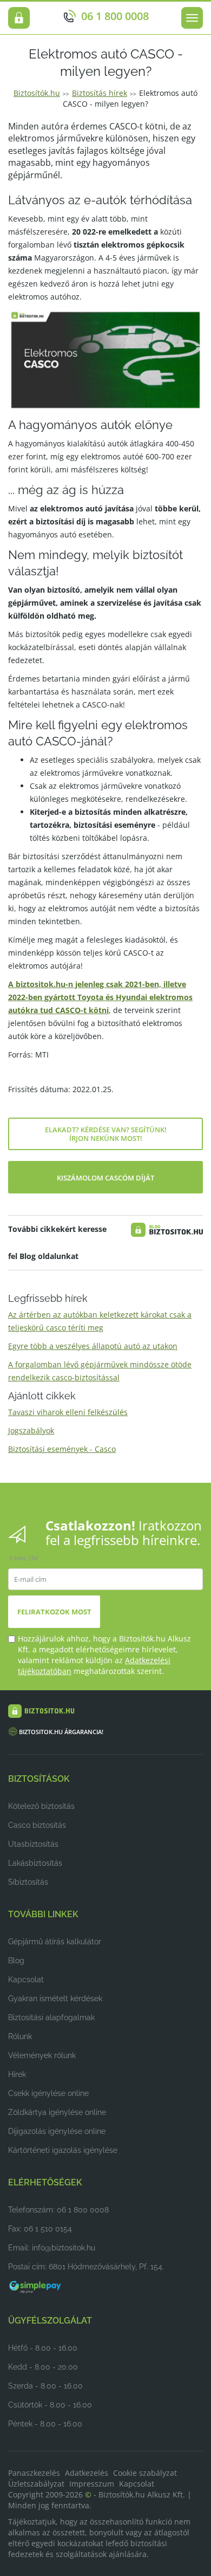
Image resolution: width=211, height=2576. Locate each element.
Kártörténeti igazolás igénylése (63, 2150)
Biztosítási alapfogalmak (51, 2017)
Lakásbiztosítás (35, 1863)
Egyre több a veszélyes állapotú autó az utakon (93, 1346)
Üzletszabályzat (36, 2484)
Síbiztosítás (28, 1882)
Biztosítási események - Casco (62, 1449)
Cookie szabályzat (145, 2473)
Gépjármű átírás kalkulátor (55, 1942)
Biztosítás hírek (100, 93)
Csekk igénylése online (48, 2093)
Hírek (17, 2074)
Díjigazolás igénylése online (57, 2131)
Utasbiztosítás (33, 1844)
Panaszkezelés (34, 2473)
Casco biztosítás (37, 1825)
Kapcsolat (26, 1980)
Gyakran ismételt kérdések (55, 1998)
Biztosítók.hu (37, 93)
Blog (16, 1961)
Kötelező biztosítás (41, 1806)
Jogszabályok (31, 1430)
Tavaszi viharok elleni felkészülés (68, 1412)
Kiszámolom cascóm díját (105, 1178)
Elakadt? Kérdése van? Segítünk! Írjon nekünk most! (106, 1134)
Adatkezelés (87, 2473)
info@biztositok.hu (64, 2248)
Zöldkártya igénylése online (57, 2112)
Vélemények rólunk (42, 2055)
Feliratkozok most (54, 1612)
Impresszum (92, 2484)
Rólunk (20, 2036)
